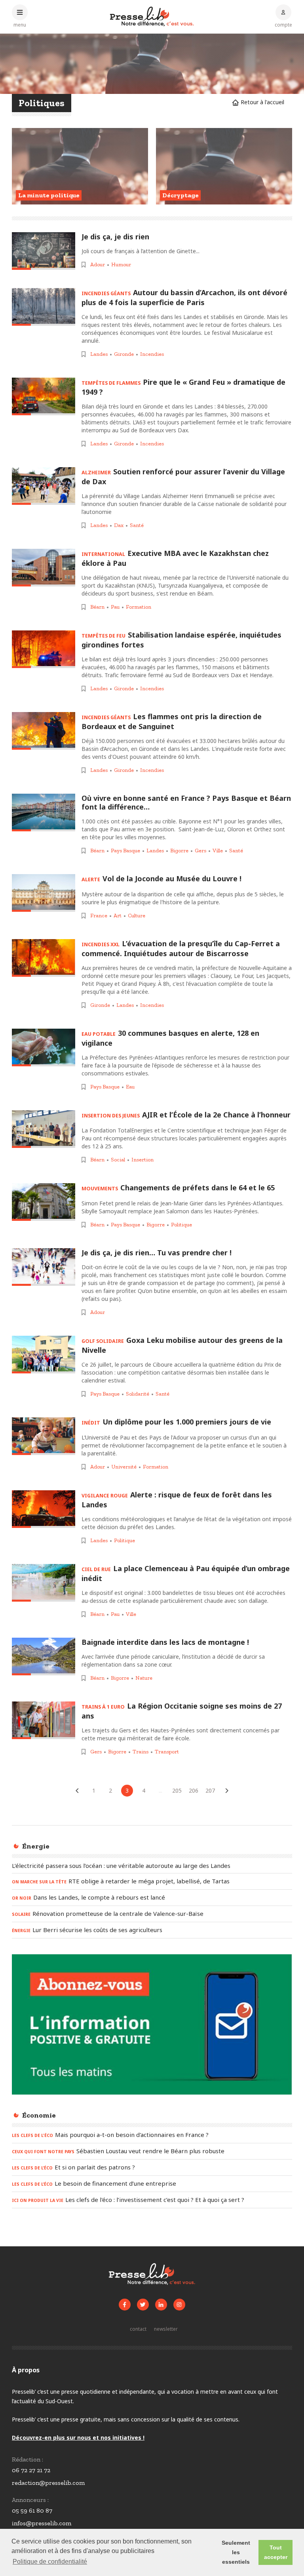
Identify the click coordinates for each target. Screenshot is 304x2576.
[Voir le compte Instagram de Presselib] (179, 2305)
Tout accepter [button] (276, 2552)
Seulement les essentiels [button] (236, 2552)
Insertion (142, 1160)
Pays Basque (125, 851)
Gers (200, 851)
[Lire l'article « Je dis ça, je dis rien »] (44, 251)
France (99, 916)
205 (177, 1790)
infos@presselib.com (42, 2523)
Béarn (97, 607)
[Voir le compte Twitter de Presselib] (143, 2305)
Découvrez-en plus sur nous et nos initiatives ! (78, 2438)
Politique (181, 1225)
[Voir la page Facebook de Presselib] (125, 2305)
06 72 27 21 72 (31, 2470)
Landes (99, 354)
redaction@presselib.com (48, 2483)
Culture (137, 916)
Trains (141, 1752)
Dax (119, 525)
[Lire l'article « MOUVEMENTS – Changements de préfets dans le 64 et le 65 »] (44, 1202)
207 (210, 1790)
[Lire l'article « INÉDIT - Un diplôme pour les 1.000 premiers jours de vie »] (44, 1436)
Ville (218, 851)
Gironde (124, 354)
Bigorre (179, 851)
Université (124, 1467)
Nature (144, 1678)
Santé (137, 525)
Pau (115, 607)
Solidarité (138, 1394)
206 (194, 1790)
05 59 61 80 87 (32, 2510)
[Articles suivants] (227, 1791)
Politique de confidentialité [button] (50, 2562)
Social (118, 1160)
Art (118, 916)
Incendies (152, 354)
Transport (167, 1752)
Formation (139, 607)
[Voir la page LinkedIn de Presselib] (161, 2305)
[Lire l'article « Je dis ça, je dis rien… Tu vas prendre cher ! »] (44, 1267)
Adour (98, 264)
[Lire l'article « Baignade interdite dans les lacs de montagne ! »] (44, 1657)
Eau (130, 1087)
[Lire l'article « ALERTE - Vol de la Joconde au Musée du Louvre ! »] (44, 893)
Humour (121, 264)
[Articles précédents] (77, 1791)
